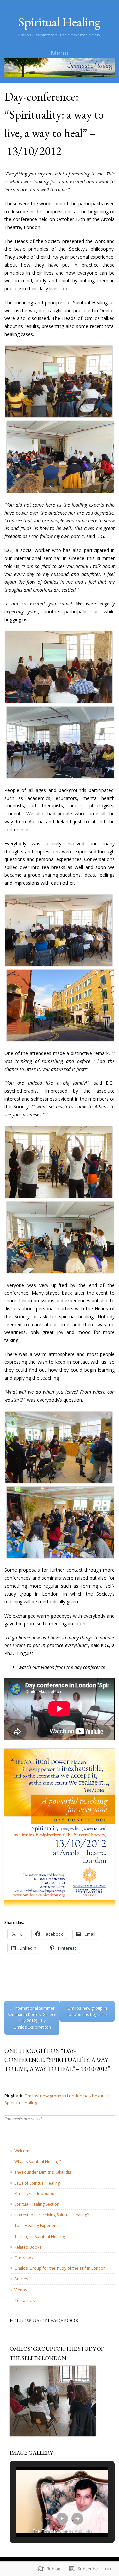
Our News (23, 2258)
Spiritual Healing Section (37, 2204)
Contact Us (24, 2300)
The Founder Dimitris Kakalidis (43, 2172)
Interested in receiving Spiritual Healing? (51, 2215)
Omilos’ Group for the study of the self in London (60, 2268)
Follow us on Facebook (44, 2320)
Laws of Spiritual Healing (37, 2183)
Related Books (28, 2247)
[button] (47, 2519)
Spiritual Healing (59, 22)
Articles (21, 2279)
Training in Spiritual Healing (40, 2236)
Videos (21, 2290)
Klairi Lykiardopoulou (34, 2194)
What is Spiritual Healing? (38, 2161)
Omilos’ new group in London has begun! (87, 2011)
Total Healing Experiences (38, 2226)
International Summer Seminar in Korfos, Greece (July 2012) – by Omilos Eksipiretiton (32, 2018)
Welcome (23, 2151)
